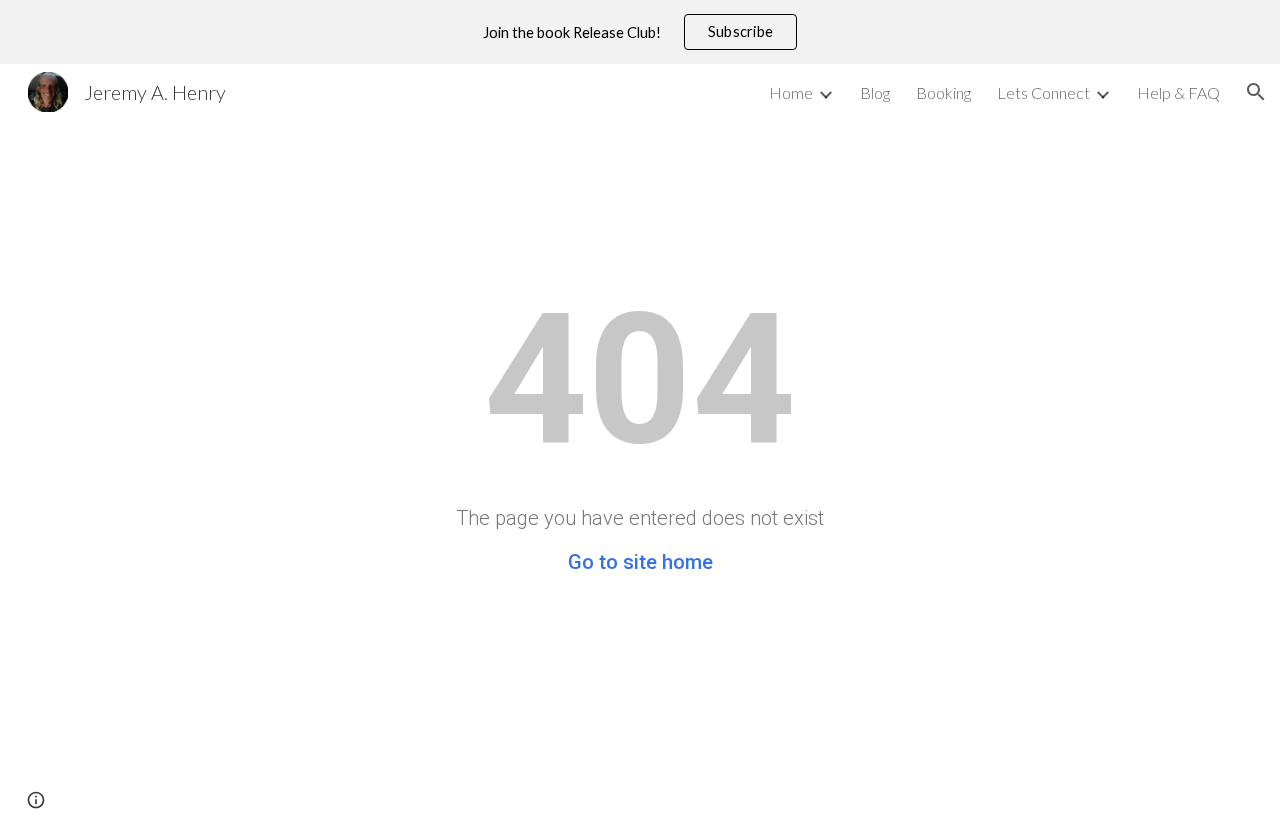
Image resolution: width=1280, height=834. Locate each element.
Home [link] (791, 92)
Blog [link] (875, 92)
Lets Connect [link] (1043, 92)
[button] (1256, 92)
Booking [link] (943, 92)
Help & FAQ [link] (1178, 92)
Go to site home (640, 562)
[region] (640, 32)
